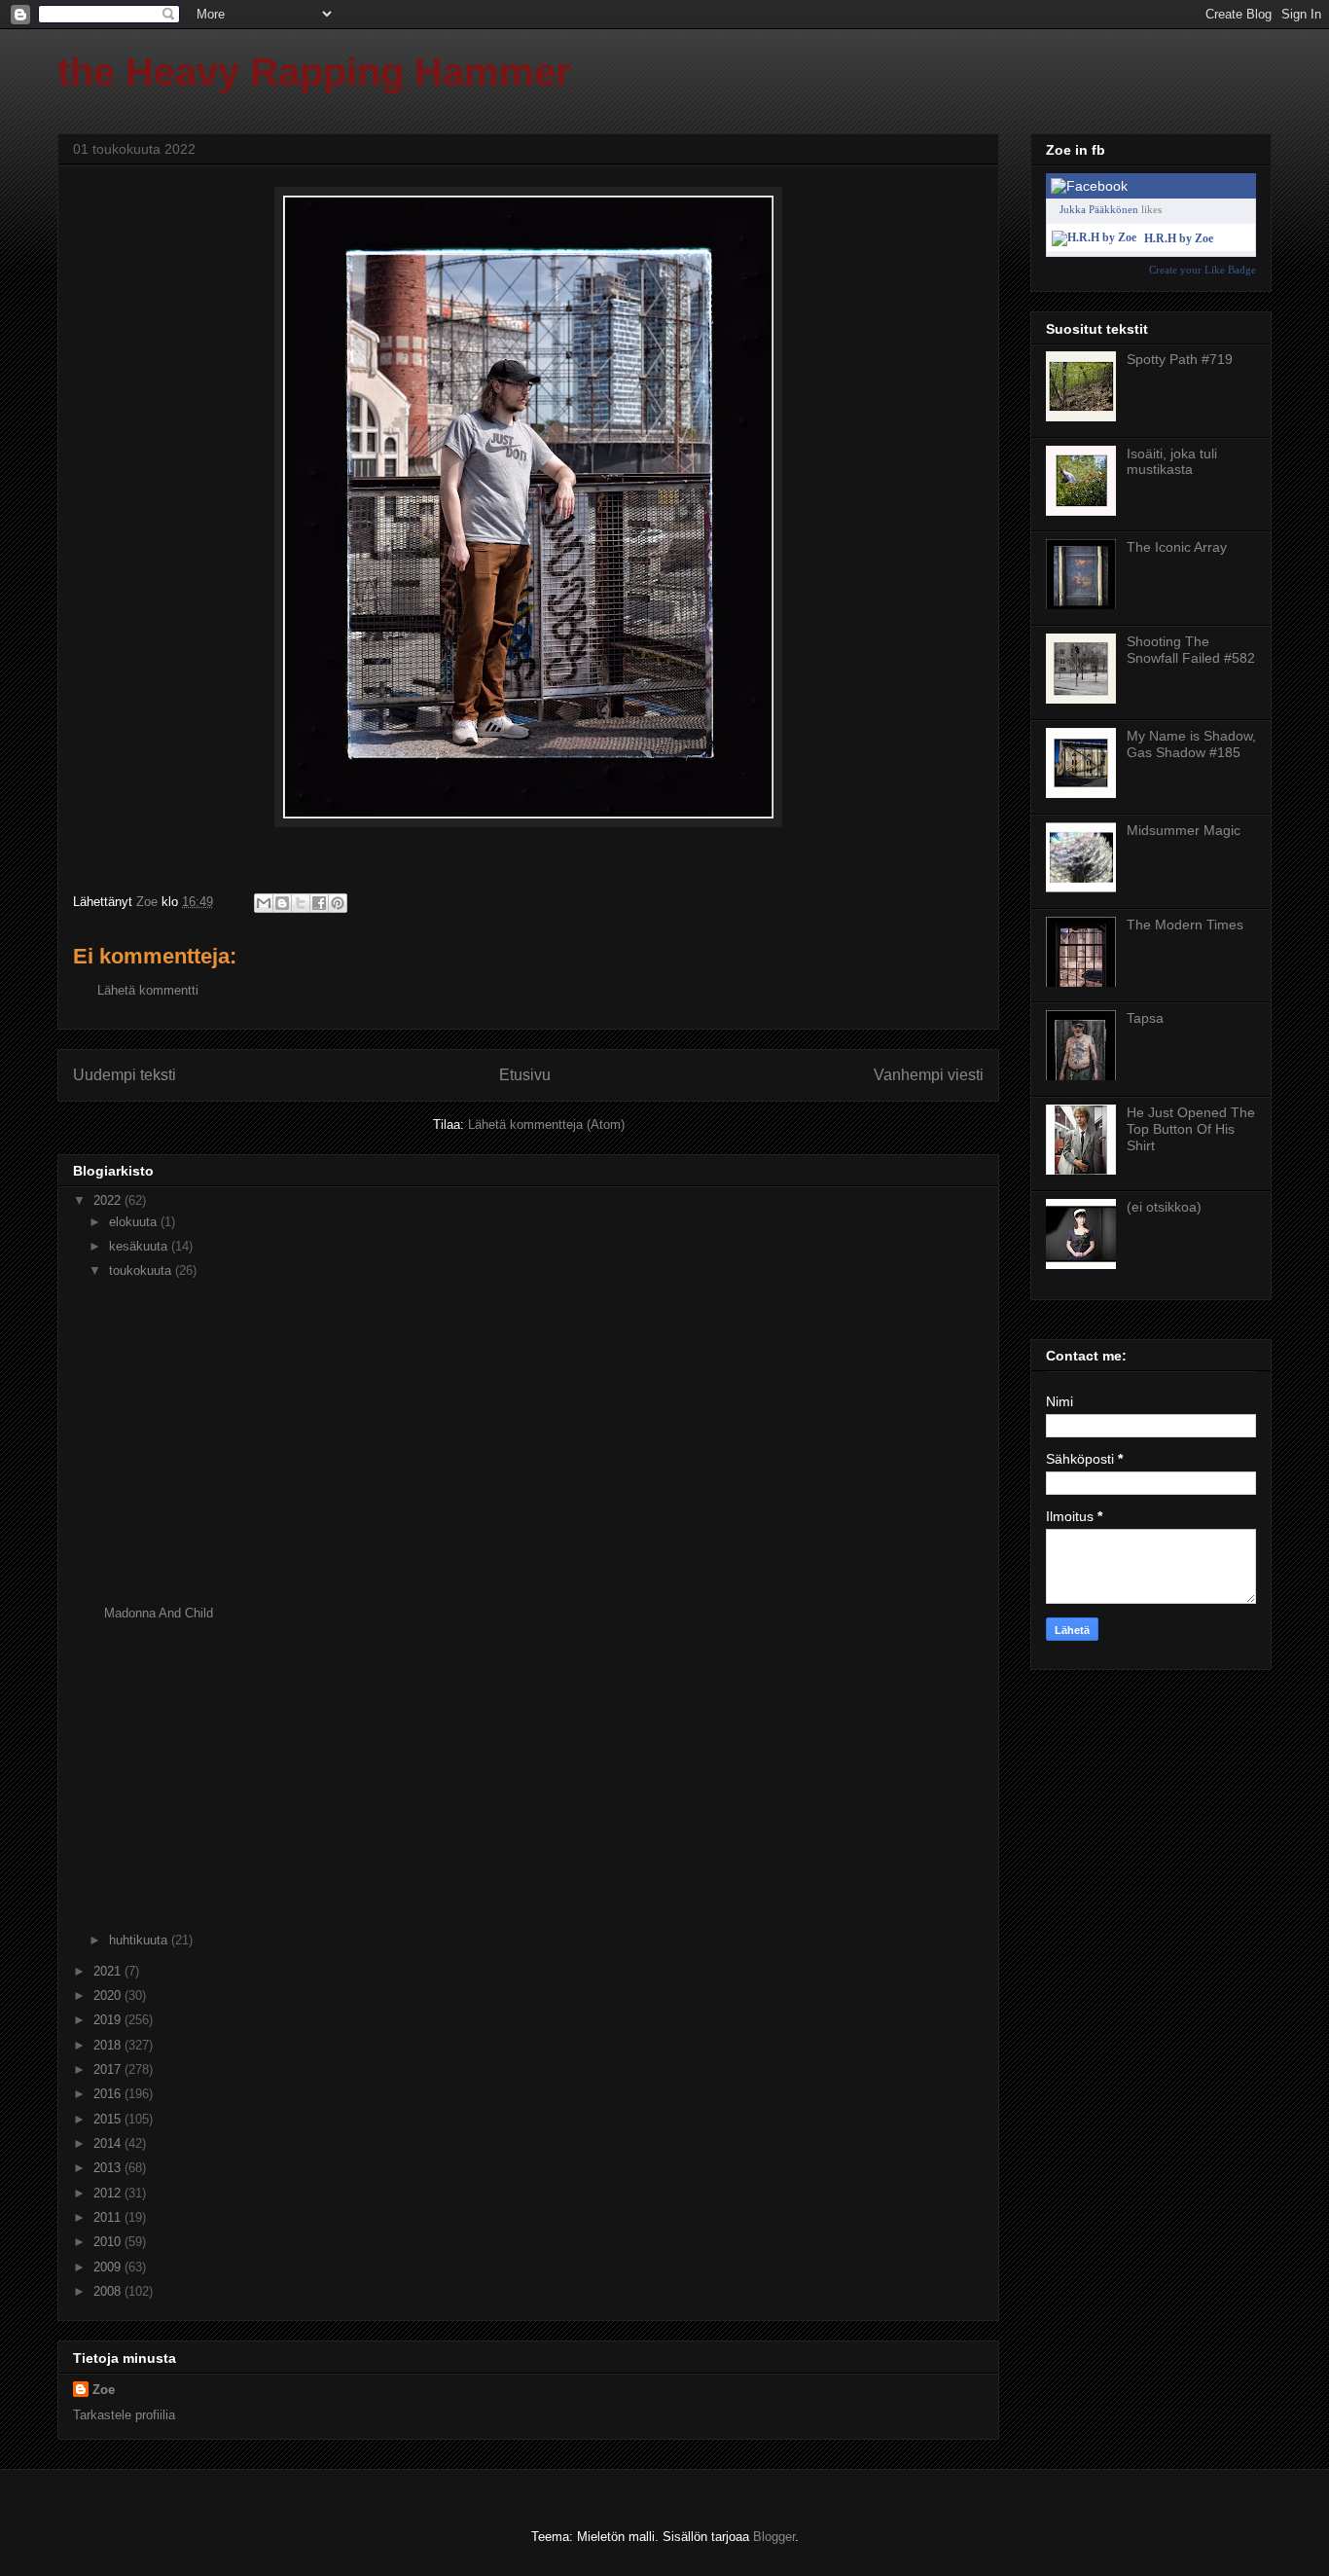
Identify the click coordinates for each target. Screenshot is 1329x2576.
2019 (109, 2020)
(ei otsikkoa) (1164, 1207)
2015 (109, 2119)
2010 (109, 2242)
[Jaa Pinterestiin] (338, 903)
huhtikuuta (140, 1940)
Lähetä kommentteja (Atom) (546, 1125)
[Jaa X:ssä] (301, 903)
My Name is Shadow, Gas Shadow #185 (1191, 744)
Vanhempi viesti (929, 1075)
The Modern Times (1185, 925)
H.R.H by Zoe (1179, 238)
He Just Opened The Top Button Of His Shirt (1191, 1129)
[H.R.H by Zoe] (1094, 237)
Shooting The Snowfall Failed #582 (1191, 650)
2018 (109, 2045)
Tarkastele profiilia (124, 2415)
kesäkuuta (140, 1246)
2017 (109, 2069)
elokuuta (135, 1222)
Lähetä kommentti (148, 990)
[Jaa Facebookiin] (319, 903)
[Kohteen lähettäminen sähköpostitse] (264, 903)
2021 (109, 1971)
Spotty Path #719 (1180, 359)
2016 (109, 2094)
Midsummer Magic (1184, 830)
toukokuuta (142, 1270)
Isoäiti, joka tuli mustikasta (1172, 462)
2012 (109, 2193)
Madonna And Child (159, 1613)
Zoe (104, 2390)
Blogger (774, 2537)
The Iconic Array (1177, 547)
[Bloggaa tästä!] (282, 903)
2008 (109, 2291)
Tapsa (1145, 1018)
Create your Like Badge (1203, 270)
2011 (109, 2217)
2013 (109, 2168)
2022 (109, 1200)
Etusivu (525, 1075)
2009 (109, 2267)
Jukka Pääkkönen (1099, 209)
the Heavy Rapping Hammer (314, 72)
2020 (109, 1995)
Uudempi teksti (125, 1075)
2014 (109, 2143)
